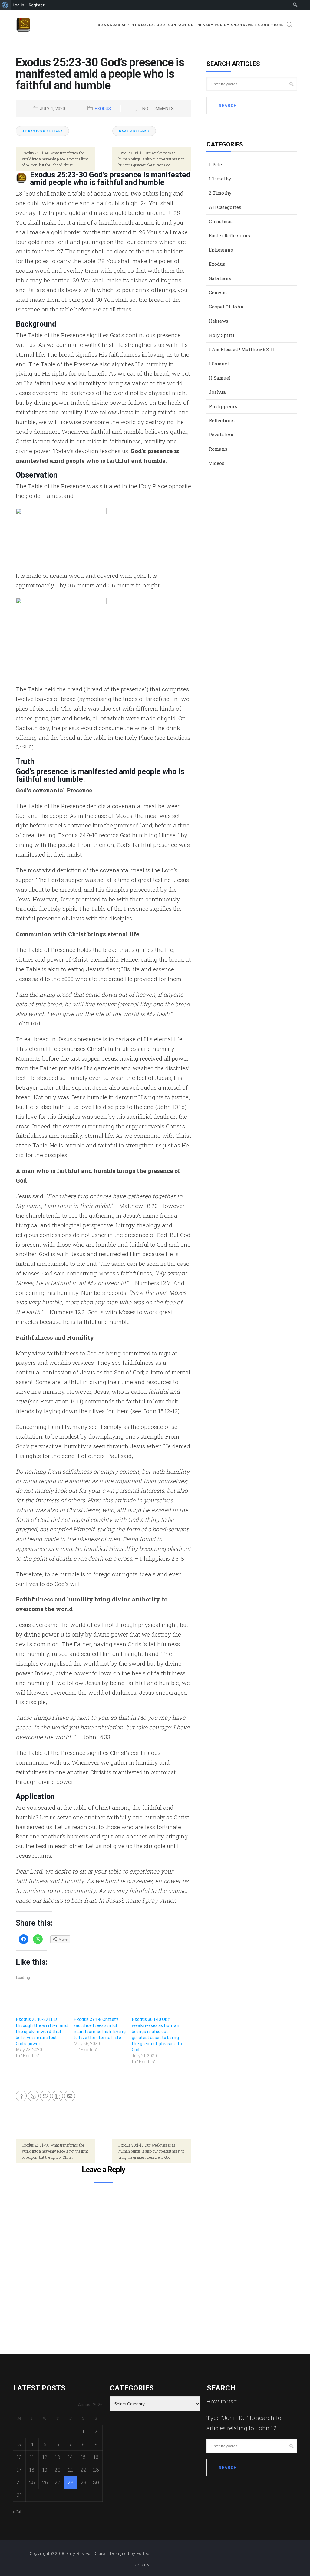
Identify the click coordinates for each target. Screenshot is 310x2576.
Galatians (220, 278)
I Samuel (219, 364)
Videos (217, 463)
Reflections (222, 420)
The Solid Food (148, 25)
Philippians (223, 406)
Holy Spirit (222, 335)
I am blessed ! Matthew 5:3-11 (242, 349)
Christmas (221, 221)
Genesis (218, 292)
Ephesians (221, 250)
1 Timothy (220, 179)
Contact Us (181, 25)
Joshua (217, 392)
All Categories (225, 207)
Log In (18, 5)
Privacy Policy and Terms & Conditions (240, 25)
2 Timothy (220, 193)
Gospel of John (226, 307)
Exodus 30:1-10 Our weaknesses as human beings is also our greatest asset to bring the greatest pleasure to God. (157, 2034)
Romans (218, 449)
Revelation (221, 435)
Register (37, 5)
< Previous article (42, 131)
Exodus (103, 109)
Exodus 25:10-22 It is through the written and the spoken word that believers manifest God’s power (42, 2031)
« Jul (17, 2512)
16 (96, 2457)
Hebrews (219, 321)
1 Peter (216, 164)
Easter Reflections (229, 235)
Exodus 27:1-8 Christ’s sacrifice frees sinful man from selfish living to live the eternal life (100, 2028)
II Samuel (220, 378)
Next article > (134, 131)
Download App (113, 25)
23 (96, 2470)
